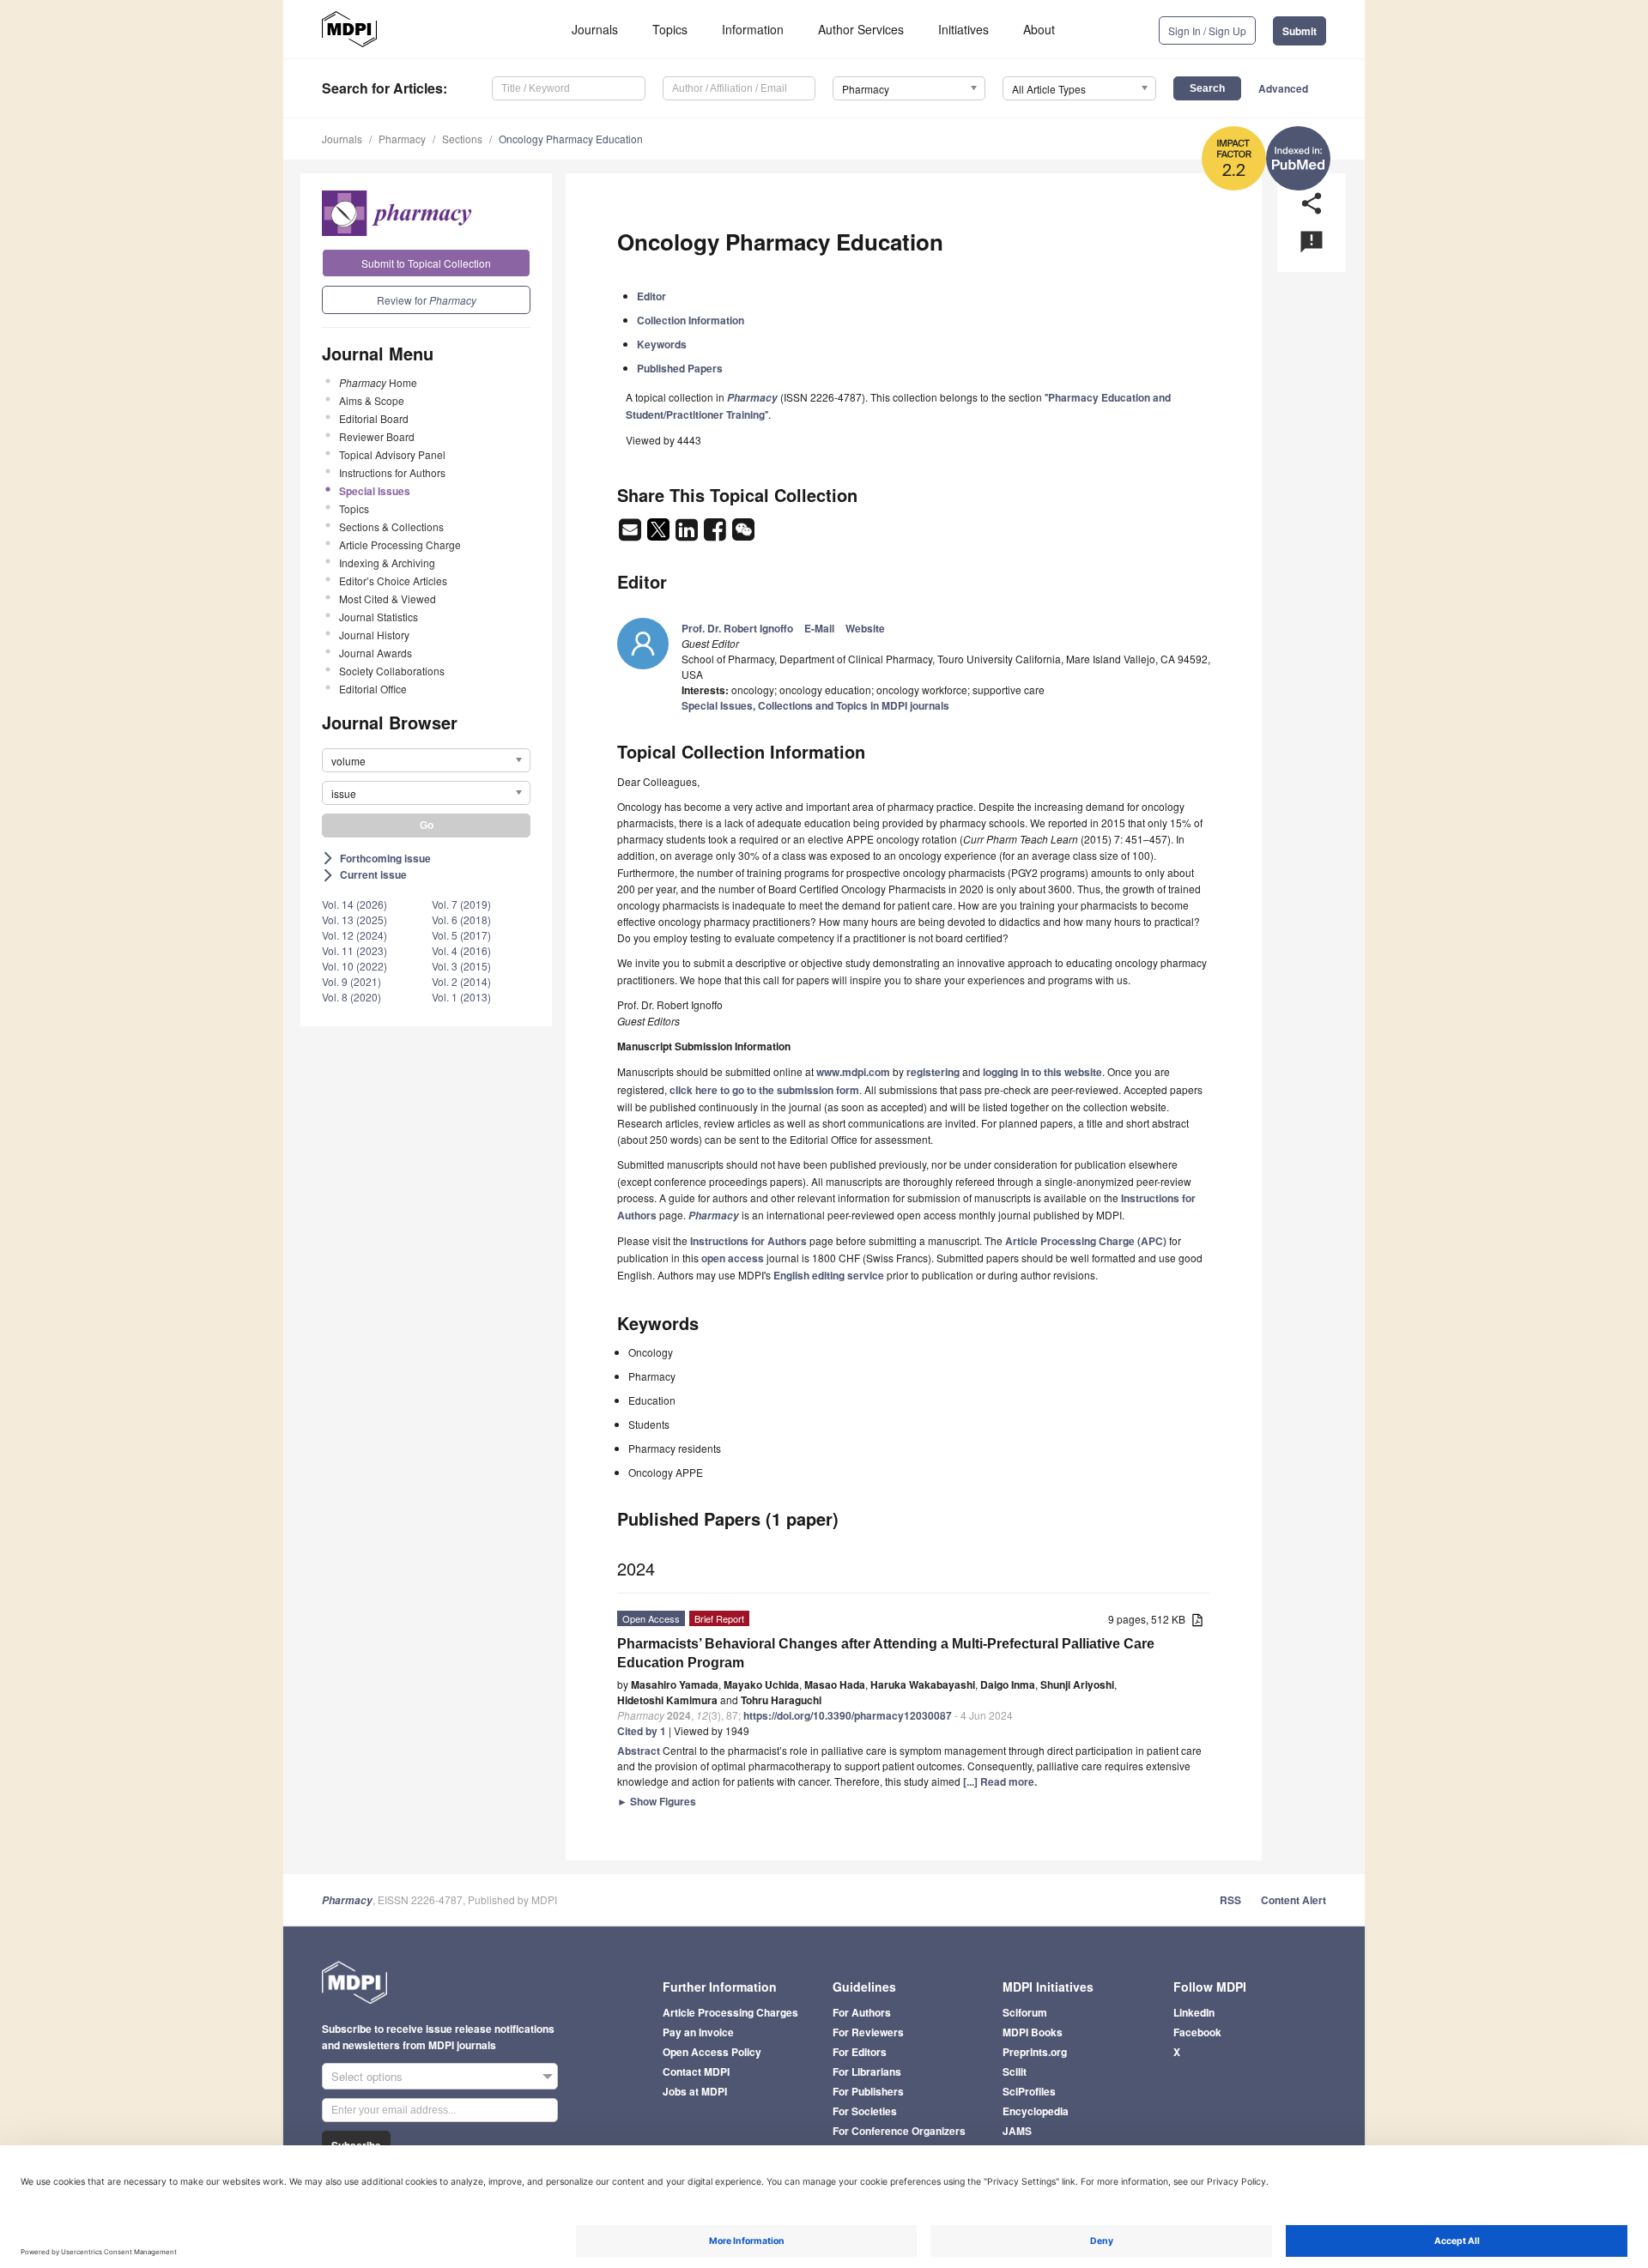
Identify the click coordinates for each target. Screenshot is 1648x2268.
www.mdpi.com (853, 1072)
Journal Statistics (379, 617)
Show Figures (657, 1801)
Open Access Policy (712, 2052)
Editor (651, 296)
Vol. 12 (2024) (354, 935)
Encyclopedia (1036, 2111)
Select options (367, 2076)
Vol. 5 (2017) (461, 935)
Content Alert (1294, 1900)
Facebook (1197, 2032)
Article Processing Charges (730, 2012)
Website (865, 628)
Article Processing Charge (400, 544)
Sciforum (1025, 2012)
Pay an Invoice (698, 2032)
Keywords (662, 344)
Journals (595, 29)
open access (733, 1258)
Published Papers (680, 368)
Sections (462, 139)
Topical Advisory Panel (392, 454)
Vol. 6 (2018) (461, 919)
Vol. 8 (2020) (351, 997)
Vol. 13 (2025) (354, 919)
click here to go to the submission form (764, 1090)
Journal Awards (376, 653)
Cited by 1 (642, 1731)
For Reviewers (868, 2032)
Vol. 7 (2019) (461, 904)
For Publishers (868, 2091)
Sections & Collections (391, 526)
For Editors (860, 2052)
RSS (1230, 1900)
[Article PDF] (1197, 1621)
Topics (670, 29)
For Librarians (867, 2071)
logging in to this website (1042, 1072)
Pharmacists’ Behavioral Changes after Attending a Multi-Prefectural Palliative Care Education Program (886, 1653)
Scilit (1015, 2071)
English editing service (829, 1275)
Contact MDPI (696, 2071)
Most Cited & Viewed (388, 599)
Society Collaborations (392, 671)
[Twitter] (660, 535)
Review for (427, 300)
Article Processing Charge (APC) (1086, 1241)
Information (753, 29)
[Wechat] (743, 535)
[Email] (631, 535)
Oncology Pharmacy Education (571, 139)
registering (933, 1072)
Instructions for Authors (392, 472)
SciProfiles (1029, 2091)
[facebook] (716, 535)
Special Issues (375, 491)
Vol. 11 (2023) (354, 950)
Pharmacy (402, 139)
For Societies (865, 2111)
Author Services (861, 29)
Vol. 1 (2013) (461, 997)
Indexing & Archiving (387, 562)
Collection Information (691, 320)
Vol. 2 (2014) (461, 981)
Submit (1300, 31)
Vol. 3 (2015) (461, 966)
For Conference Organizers (899, 2131)
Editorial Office (373, 689)
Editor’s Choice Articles (393, 581)
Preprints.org (1035, 2052)
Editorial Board (374, 418)
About (1039, 29)
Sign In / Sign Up (1207, 30)
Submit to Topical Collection (426, 263)
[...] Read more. (1000, 1781)
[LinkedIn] (688, 535)
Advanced (1283, 88)
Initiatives (963, 29)
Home (378, 382)
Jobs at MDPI (695, 2091)
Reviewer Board (377, 436)
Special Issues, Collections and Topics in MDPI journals (815, 705)
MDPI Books (1033, 2032)
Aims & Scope (372, 400)
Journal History (374, 635)
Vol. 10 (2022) (354, 966)
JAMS (1017, 2131)
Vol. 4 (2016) (461, 950)
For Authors (862, 2012)
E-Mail (819, 628)
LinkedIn (1194, 2012)
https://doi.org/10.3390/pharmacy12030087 (848, 1715)
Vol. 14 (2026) (354, 904)
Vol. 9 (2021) (351, 981)
